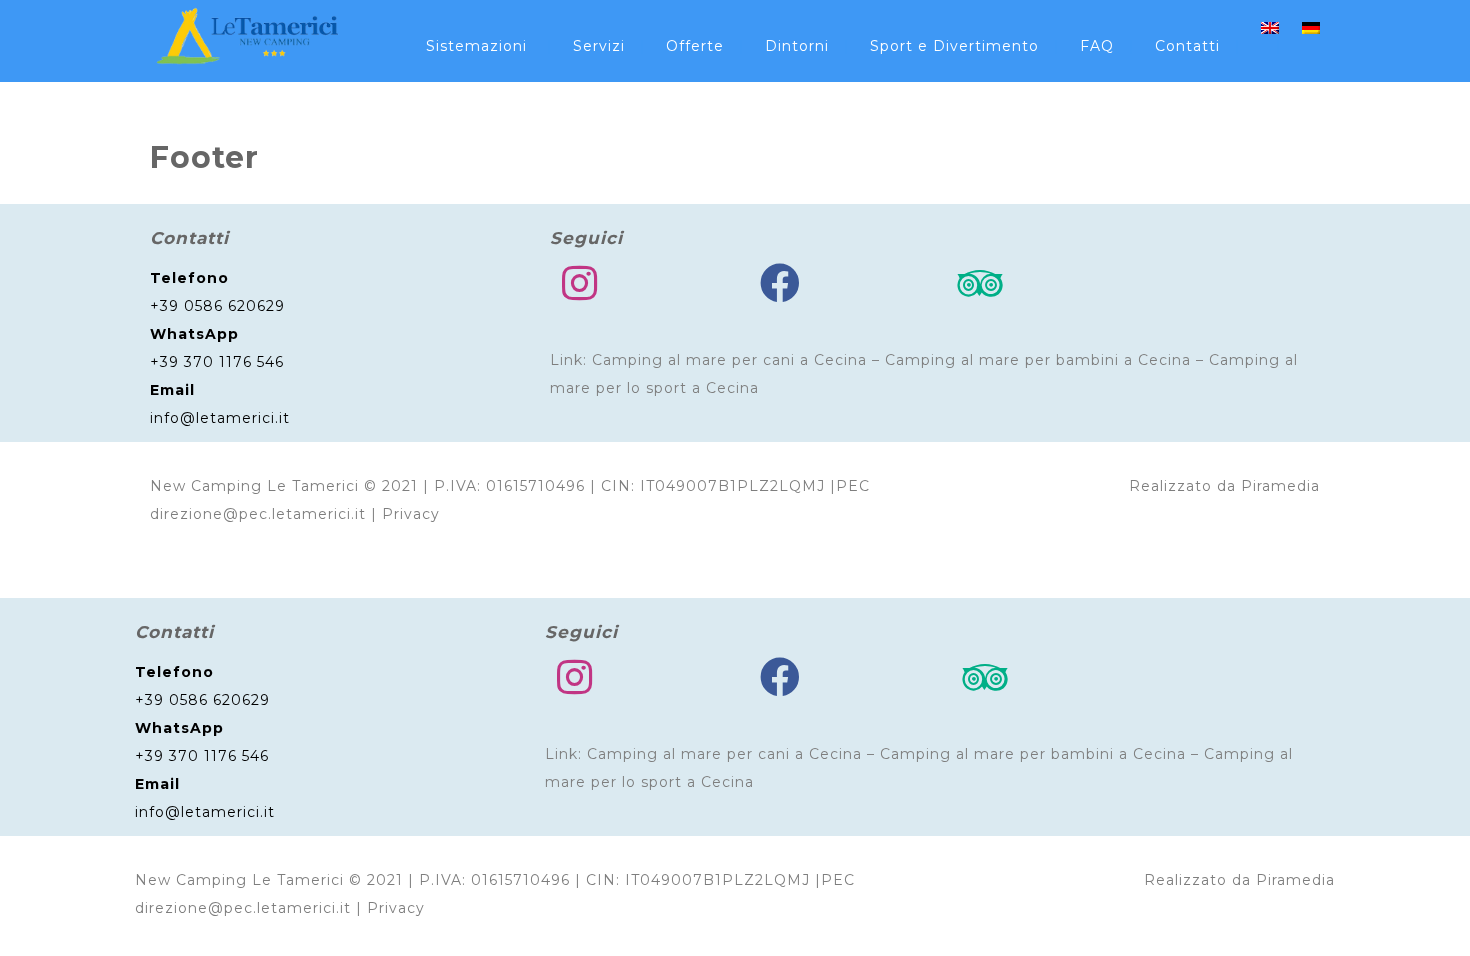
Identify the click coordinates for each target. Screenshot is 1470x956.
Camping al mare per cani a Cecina (729, 360)
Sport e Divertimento (954, 46)
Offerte (695, 46)
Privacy (411, 514)
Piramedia (1280, 486)
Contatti (1187, 46)
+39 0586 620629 (217, 306)
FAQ (1097, 46)
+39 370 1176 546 (217, 362)
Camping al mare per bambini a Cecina (1038, 360)
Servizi (599, 46)
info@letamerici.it (220, 418)
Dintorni (797, 46)
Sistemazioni (476, 46)
